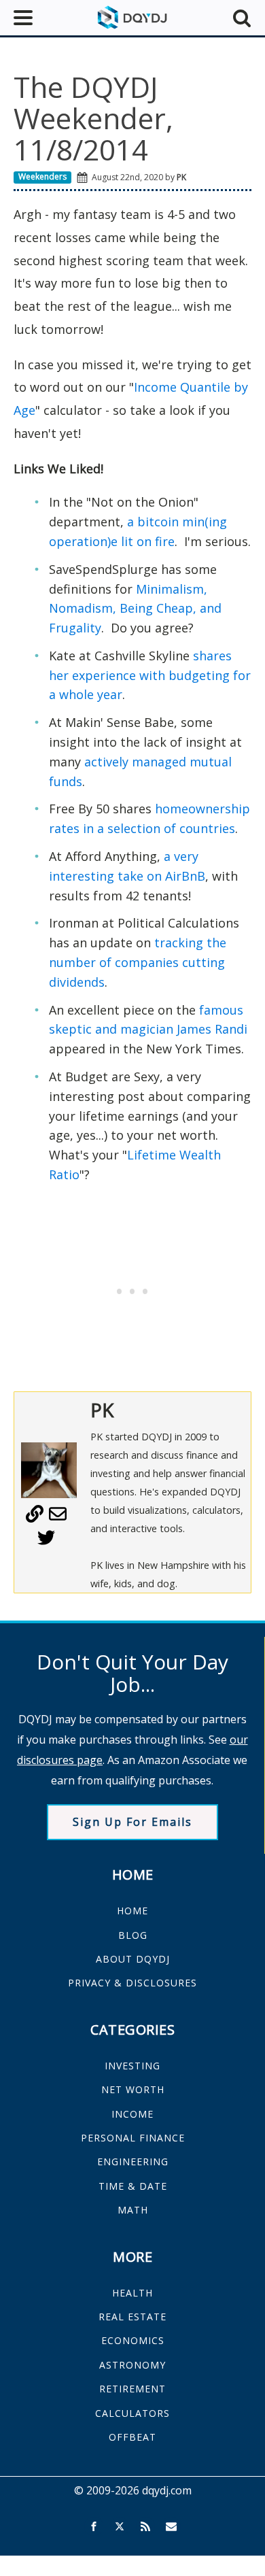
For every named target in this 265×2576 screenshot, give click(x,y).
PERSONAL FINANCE (133, 2138)
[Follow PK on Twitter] (46, 1542)
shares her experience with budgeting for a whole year (150, 675)
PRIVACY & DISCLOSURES (132, 1983)
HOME (132, 1911)
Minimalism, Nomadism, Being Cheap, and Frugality (135, 609)
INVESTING (132, 2066)
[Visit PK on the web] (35, 1519)
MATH (133, 2210)
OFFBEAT (132, 2437)
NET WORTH (133, 2089)
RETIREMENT (132, 2389)
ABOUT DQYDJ (133, 1959)
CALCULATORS (132, 2413)
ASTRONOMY (132, 2365)
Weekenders (42, 176)
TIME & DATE (133, 2186)
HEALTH (132, 2293)
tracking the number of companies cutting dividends (138, 962)
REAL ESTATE (132, 2317)
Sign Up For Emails (132, 1822)
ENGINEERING (133, 2162)
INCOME (132, 2114)
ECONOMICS (133, 2340)
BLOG (133, 1935)
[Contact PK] (58, 1519)
